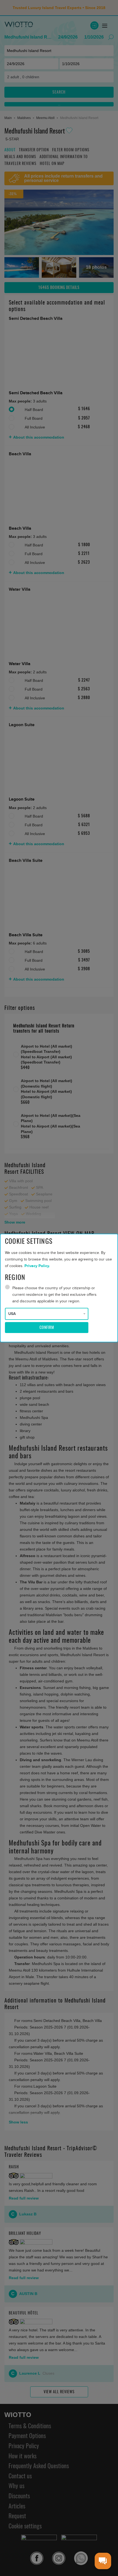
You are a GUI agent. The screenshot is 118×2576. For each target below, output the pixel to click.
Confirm (47, 1328)
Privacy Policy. (37, 1266)
